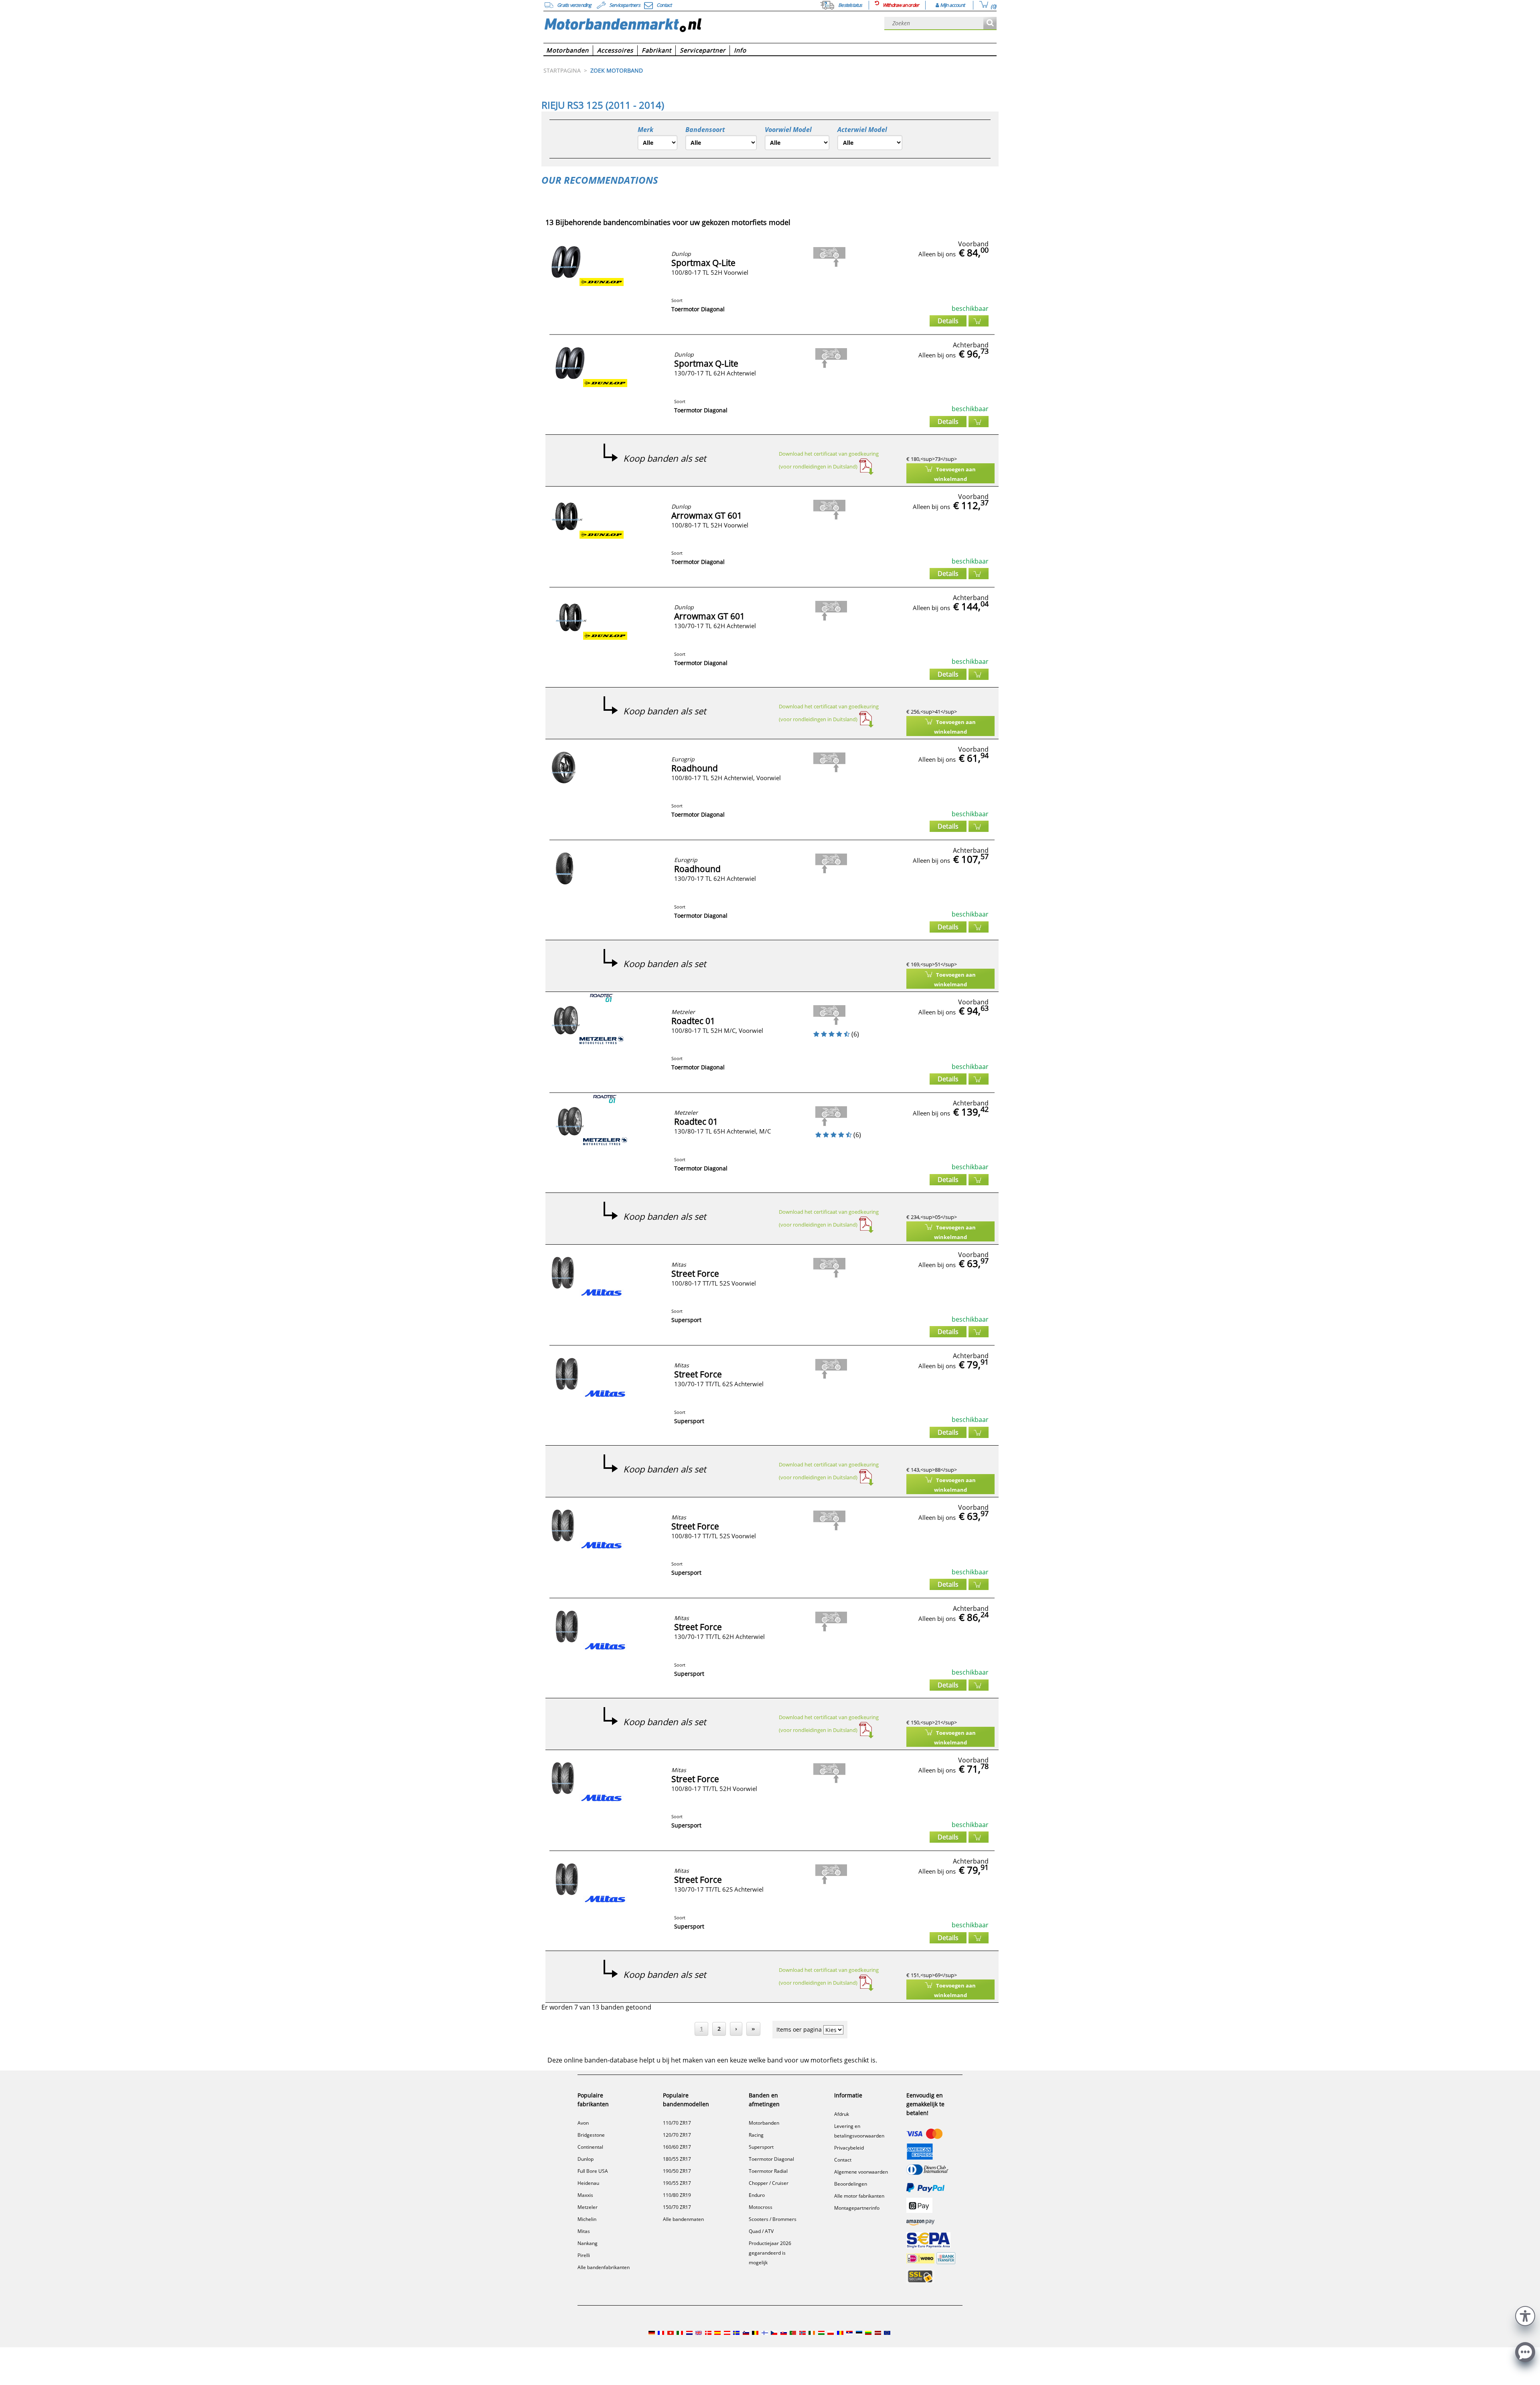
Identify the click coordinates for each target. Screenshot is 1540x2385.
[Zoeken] (990, 23)
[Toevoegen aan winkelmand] (979, 321)
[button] (1525, 2315)
